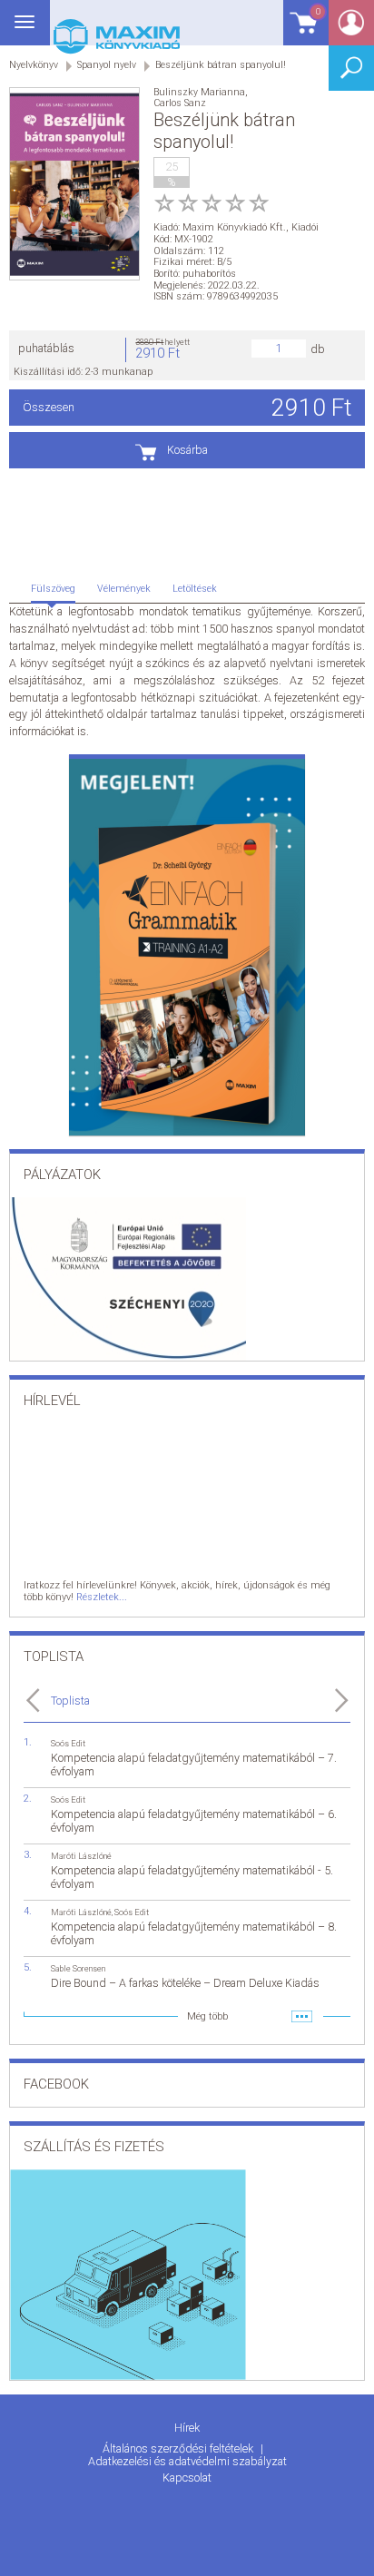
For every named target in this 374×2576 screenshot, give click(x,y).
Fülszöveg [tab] (53, 589)
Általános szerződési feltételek (179, 2448)
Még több (207, 2016)
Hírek (187, 2428)
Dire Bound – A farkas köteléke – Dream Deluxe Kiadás (185, 1983)
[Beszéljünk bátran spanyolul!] (74, 184)
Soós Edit (68, 1743)
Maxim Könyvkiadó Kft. (234, 227)
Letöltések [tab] (195, 589)
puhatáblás (46, 348)
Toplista (70, 1701)
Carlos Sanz (180, 103)
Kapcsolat (187, 2478)
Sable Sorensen (78, 1968)
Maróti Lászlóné (81, 1856)
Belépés (351, 29)
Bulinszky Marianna (199, 92)
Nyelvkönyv (34, 65)
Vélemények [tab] (124, 589)
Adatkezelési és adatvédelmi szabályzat (187, 2461)
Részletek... (102, 1597)
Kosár (302, 31)
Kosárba (187, 450)
